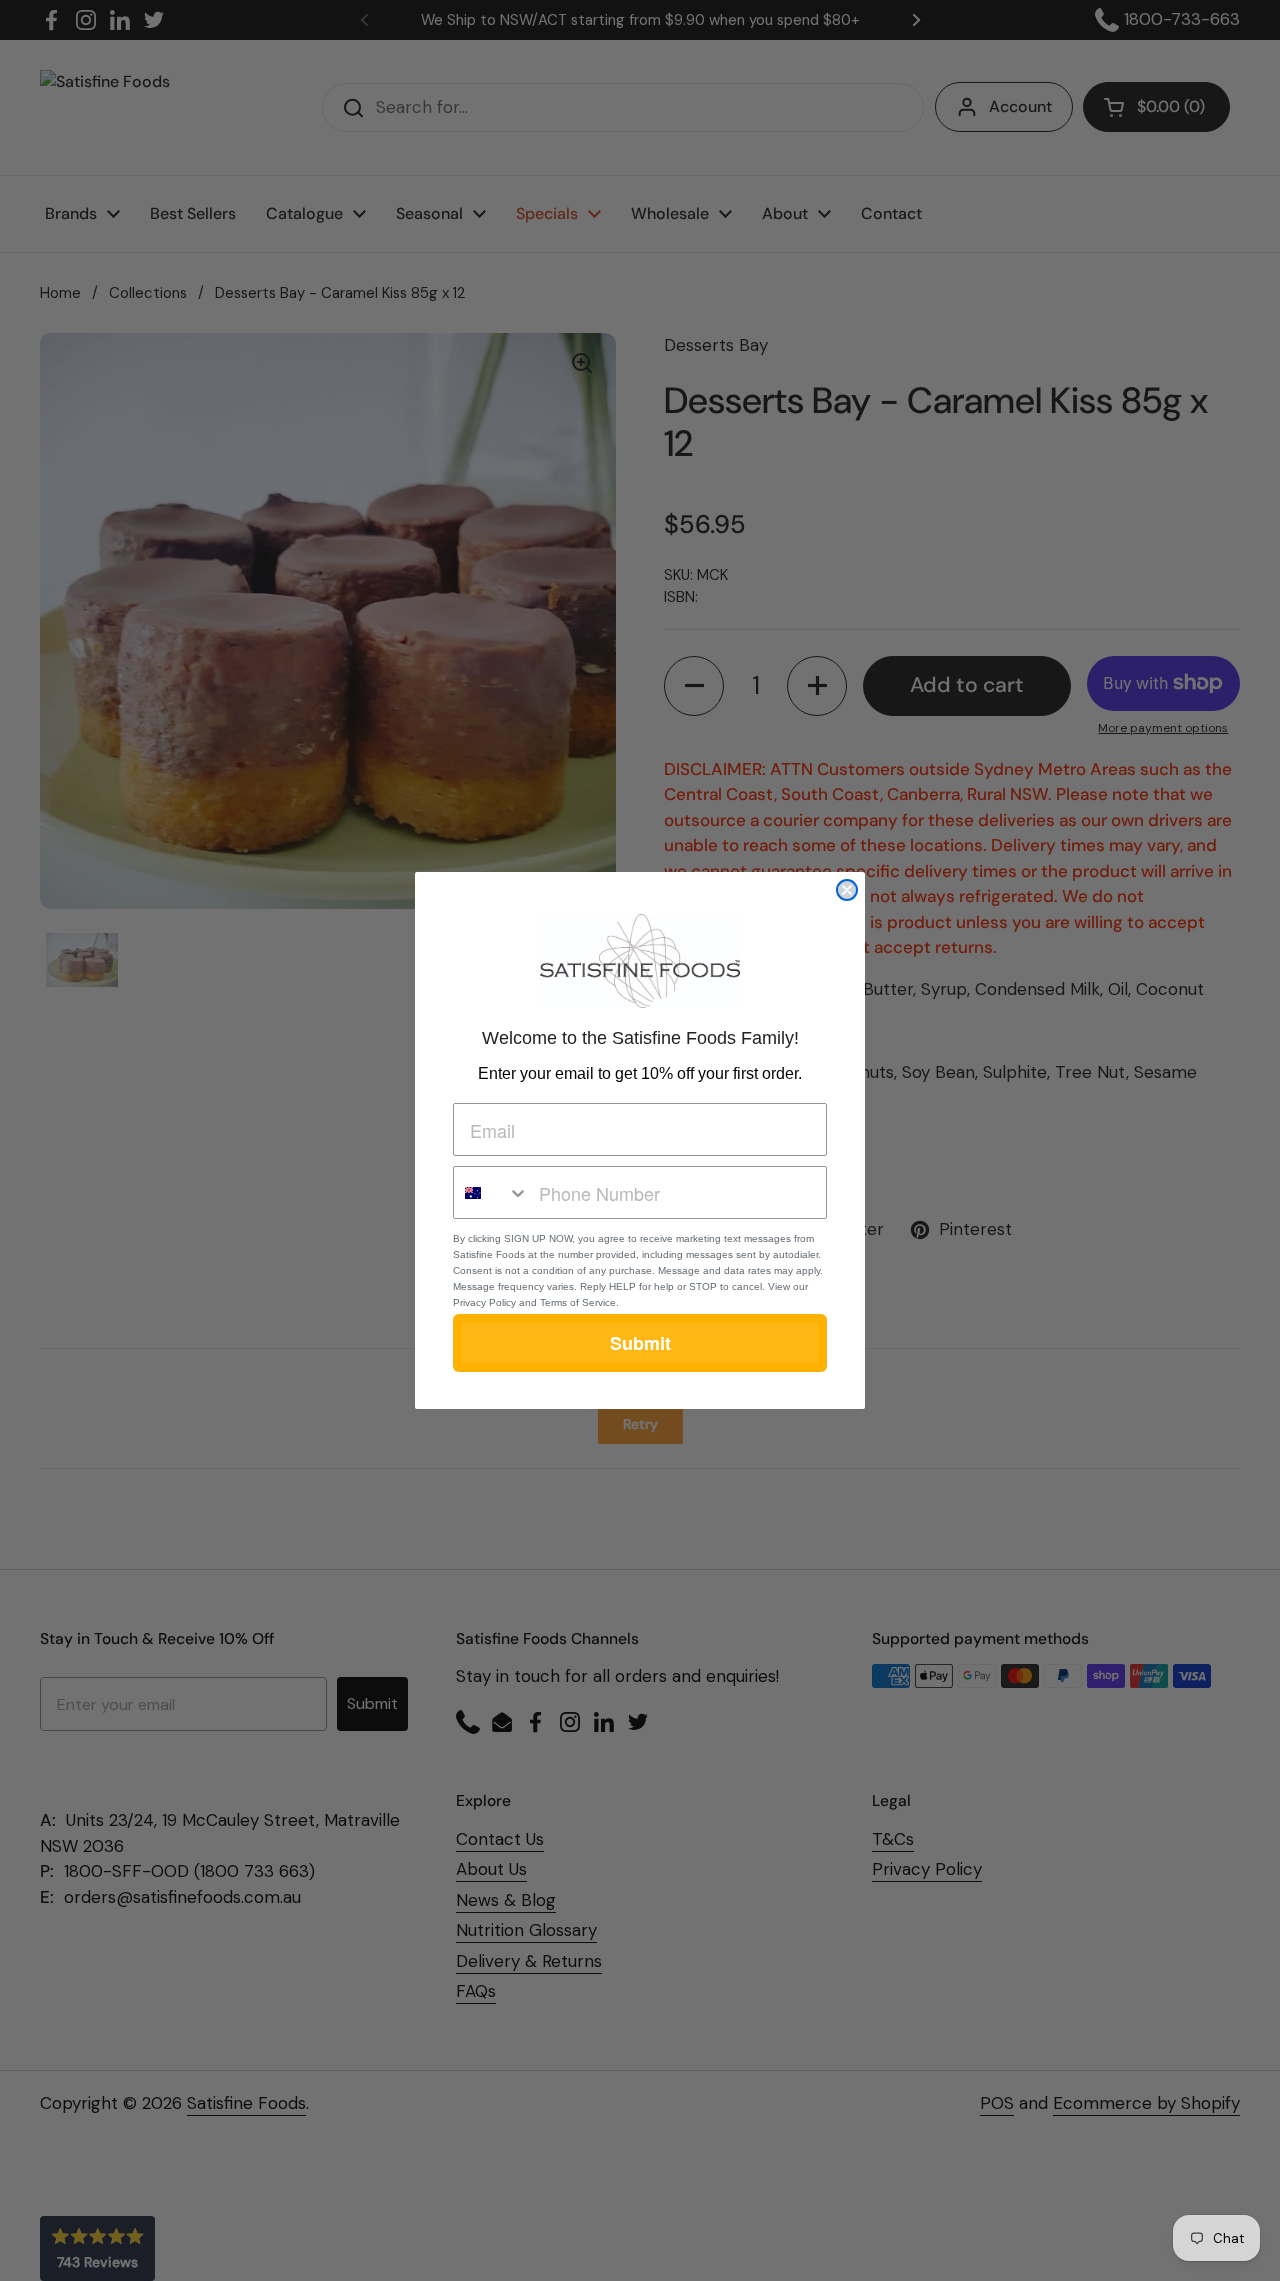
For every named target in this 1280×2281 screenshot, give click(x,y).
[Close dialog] (847, 890)
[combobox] (491, 1192)
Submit (640, 1343)
